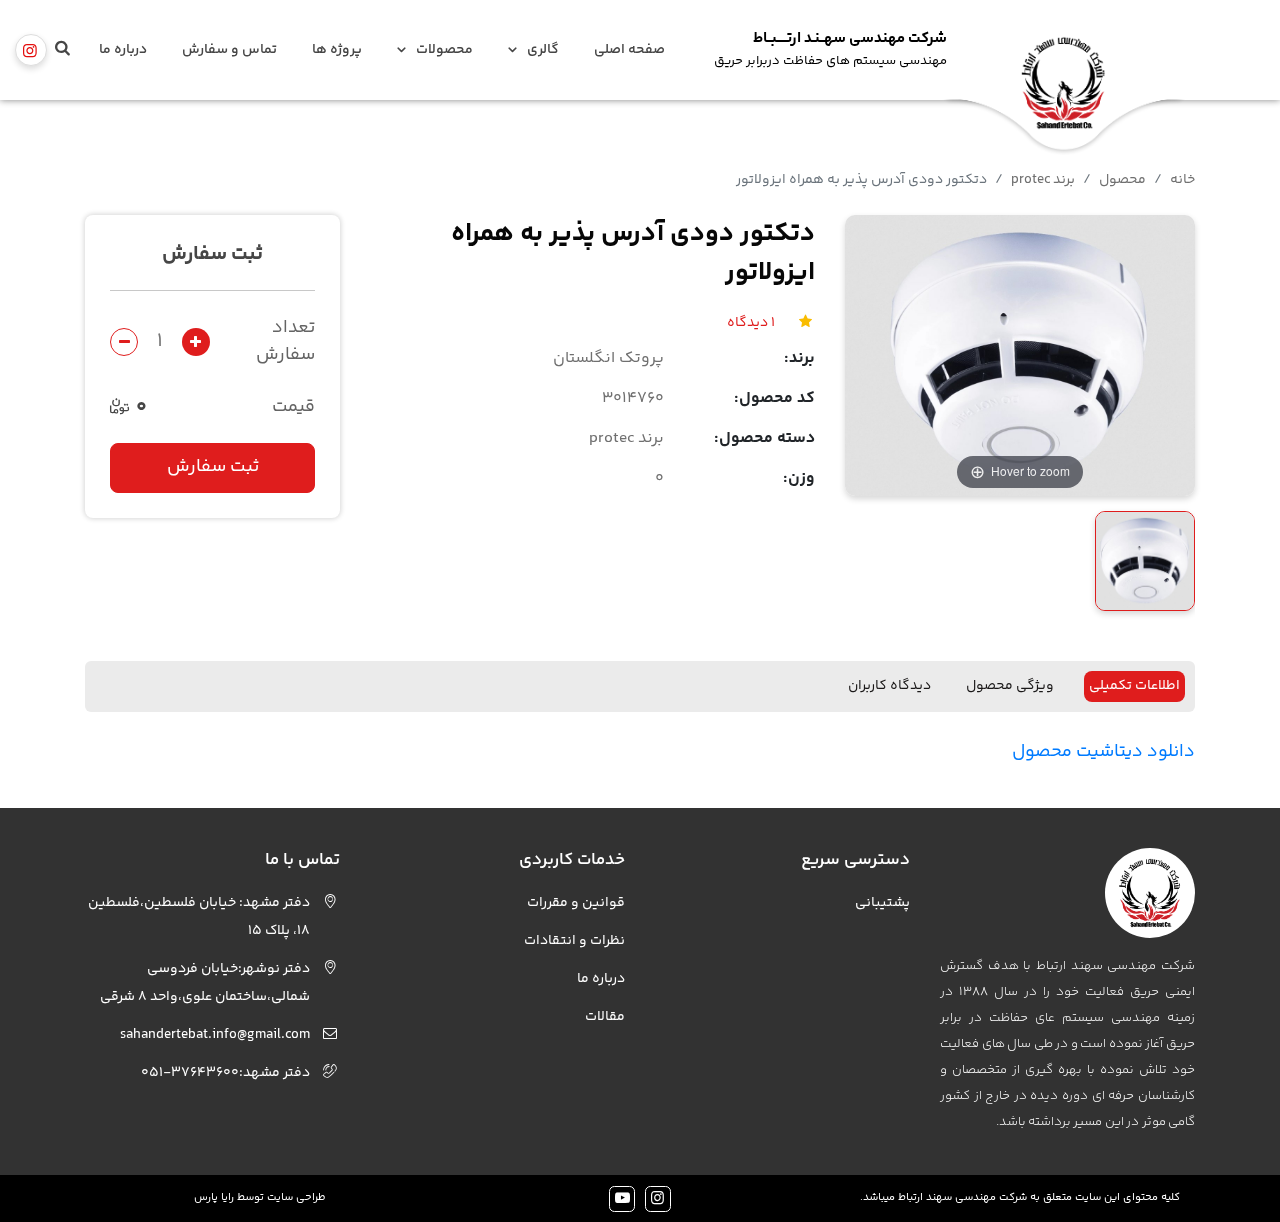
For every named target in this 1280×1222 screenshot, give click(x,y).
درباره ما (123, 50)
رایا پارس (214, 1197)
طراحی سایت (296, 1197)
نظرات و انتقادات (574, 941)
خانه (1182, 180)
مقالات (605, 1017)
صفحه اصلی (629, 50)
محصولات (444, 50)
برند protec (1043, 180)
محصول (1122, 180)
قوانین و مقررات (576, 903)
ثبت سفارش (213, 468)
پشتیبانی (882, 903)
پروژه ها (337, 50)
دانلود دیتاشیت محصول (1103, 752)
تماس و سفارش (229, 50)
